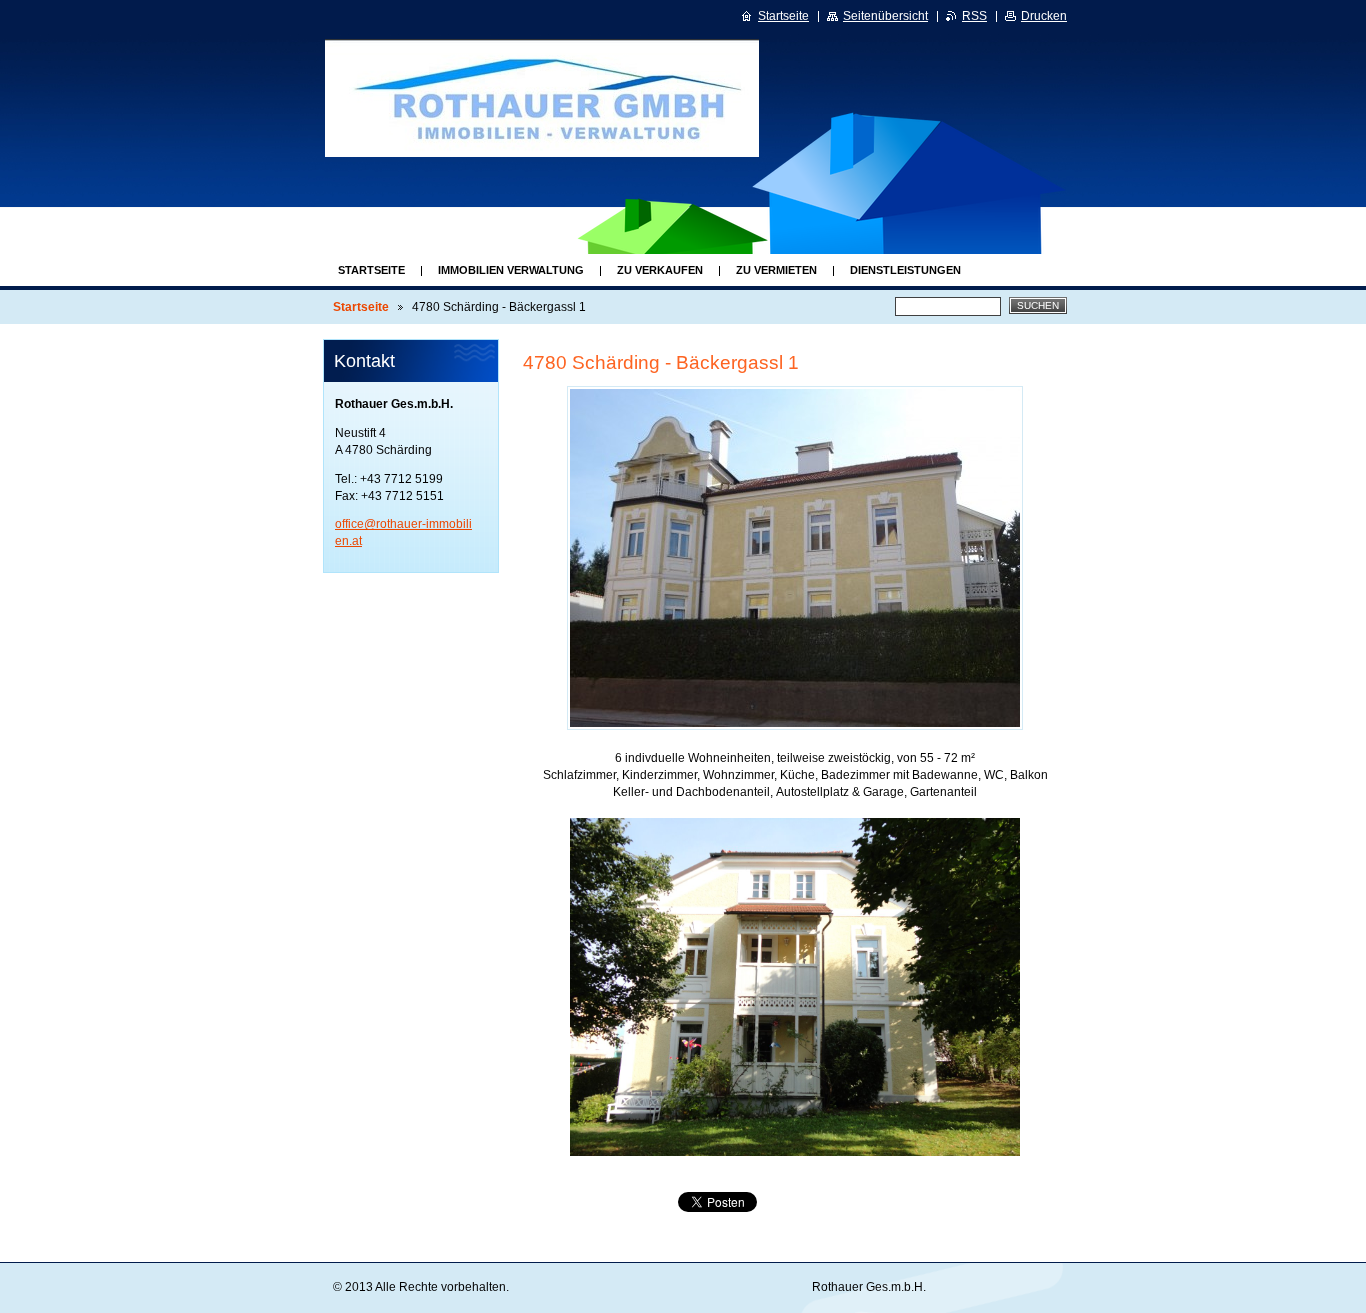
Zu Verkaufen (660, 270)
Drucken (1044, 16)
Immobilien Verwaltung (511, 270)
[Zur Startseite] (560, 98)
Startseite (371, 270)
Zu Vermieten (776, 270)
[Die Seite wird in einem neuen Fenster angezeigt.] (795, 558)
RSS (974, 16)
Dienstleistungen (905, 270)
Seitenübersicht (885, 16)
